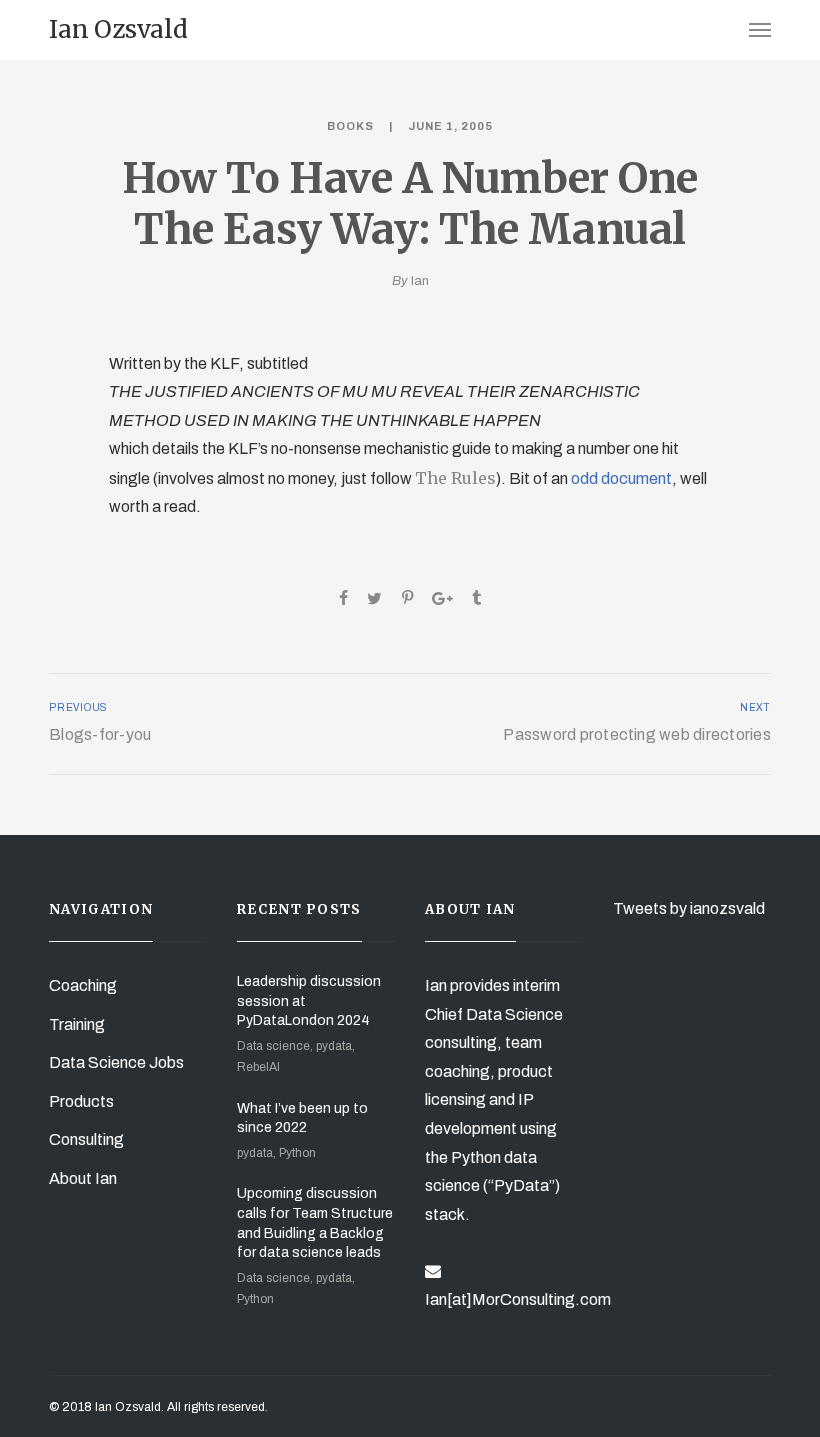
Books (350, 126)
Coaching (83, 985)
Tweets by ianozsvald (689, 908)
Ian (420, 281)
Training (77, 1024)
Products (81, 1101)
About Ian (83, 1178)
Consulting (86, 1139)
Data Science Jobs (116, 1062)
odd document (621, 478)
